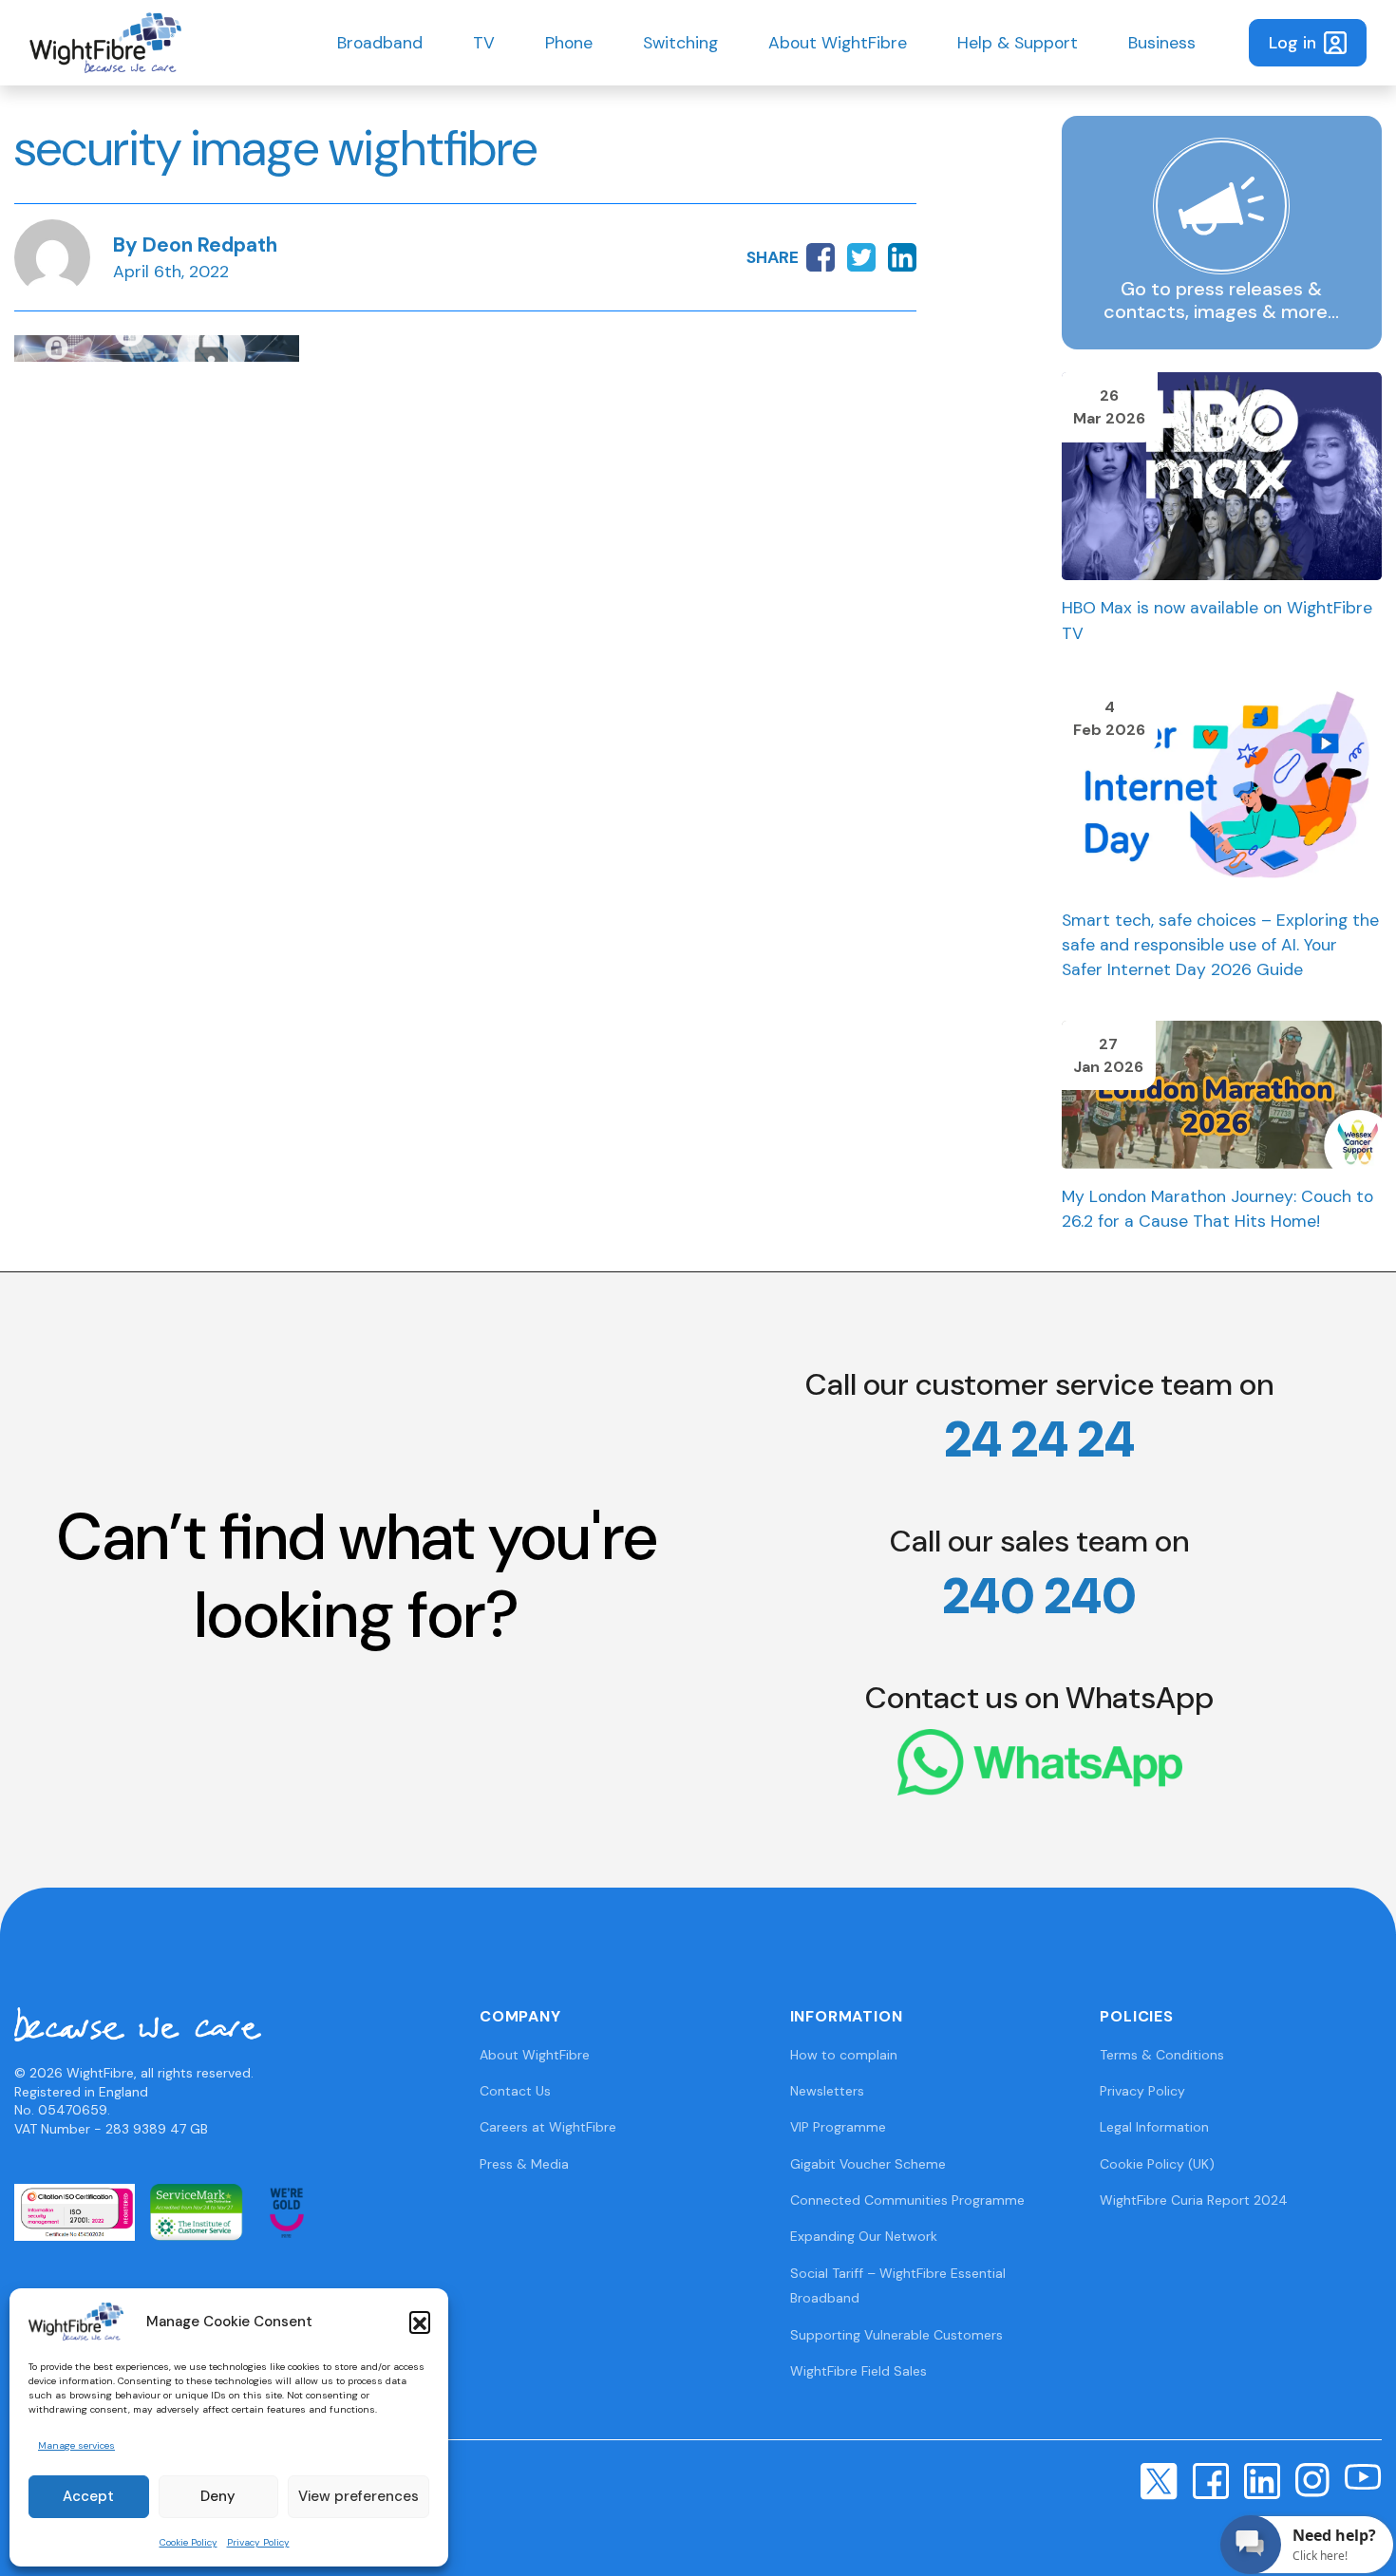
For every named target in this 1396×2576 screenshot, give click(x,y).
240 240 (1040, 1596)
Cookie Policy (189, 2542)
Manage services (76, 2445)
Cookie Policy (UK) (1157, 2164)
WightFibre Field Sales (858, 2371)
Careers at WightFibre (548, 2127)
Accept (88, 2496)
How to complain (844, 2055)
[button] (420, 2322)
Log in (1292, 43)
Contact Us (515, 2091)
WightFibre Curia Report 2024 (1194, 2200)
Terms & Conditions (1162, 2055)
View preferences (358, 2496)
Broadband (380, 43)
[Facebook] (1211, 2480)
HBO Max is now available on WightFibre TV (1217, 620)
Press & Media (524, 2164)
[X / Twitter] (1159, 2480)
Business (1162, 43)
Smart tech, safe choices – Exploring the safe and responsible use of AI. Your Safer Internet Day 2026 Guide (1220, 945)
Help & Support (1018, 43)
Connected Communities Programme (907, 2200)
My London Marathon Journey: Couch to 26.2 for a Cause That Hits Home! (1217, 1209)
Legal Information (1154, 2127)
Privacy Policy (258, 2542)
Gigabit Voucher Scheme (868, 2164)
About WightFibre (838, 43)
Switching (680, 43)
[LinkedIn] (1262, 2480)
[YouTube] (1363, 2475)
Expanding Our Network (864, 2236)
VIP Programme (838, 2127)
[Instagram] (1312, 2479)
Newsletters (827, 2091)
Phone (569, 43)
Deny (218, 2496)
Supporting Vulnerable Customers (896, 2335)
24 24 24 (1040, 1439)
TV (484, 43)
